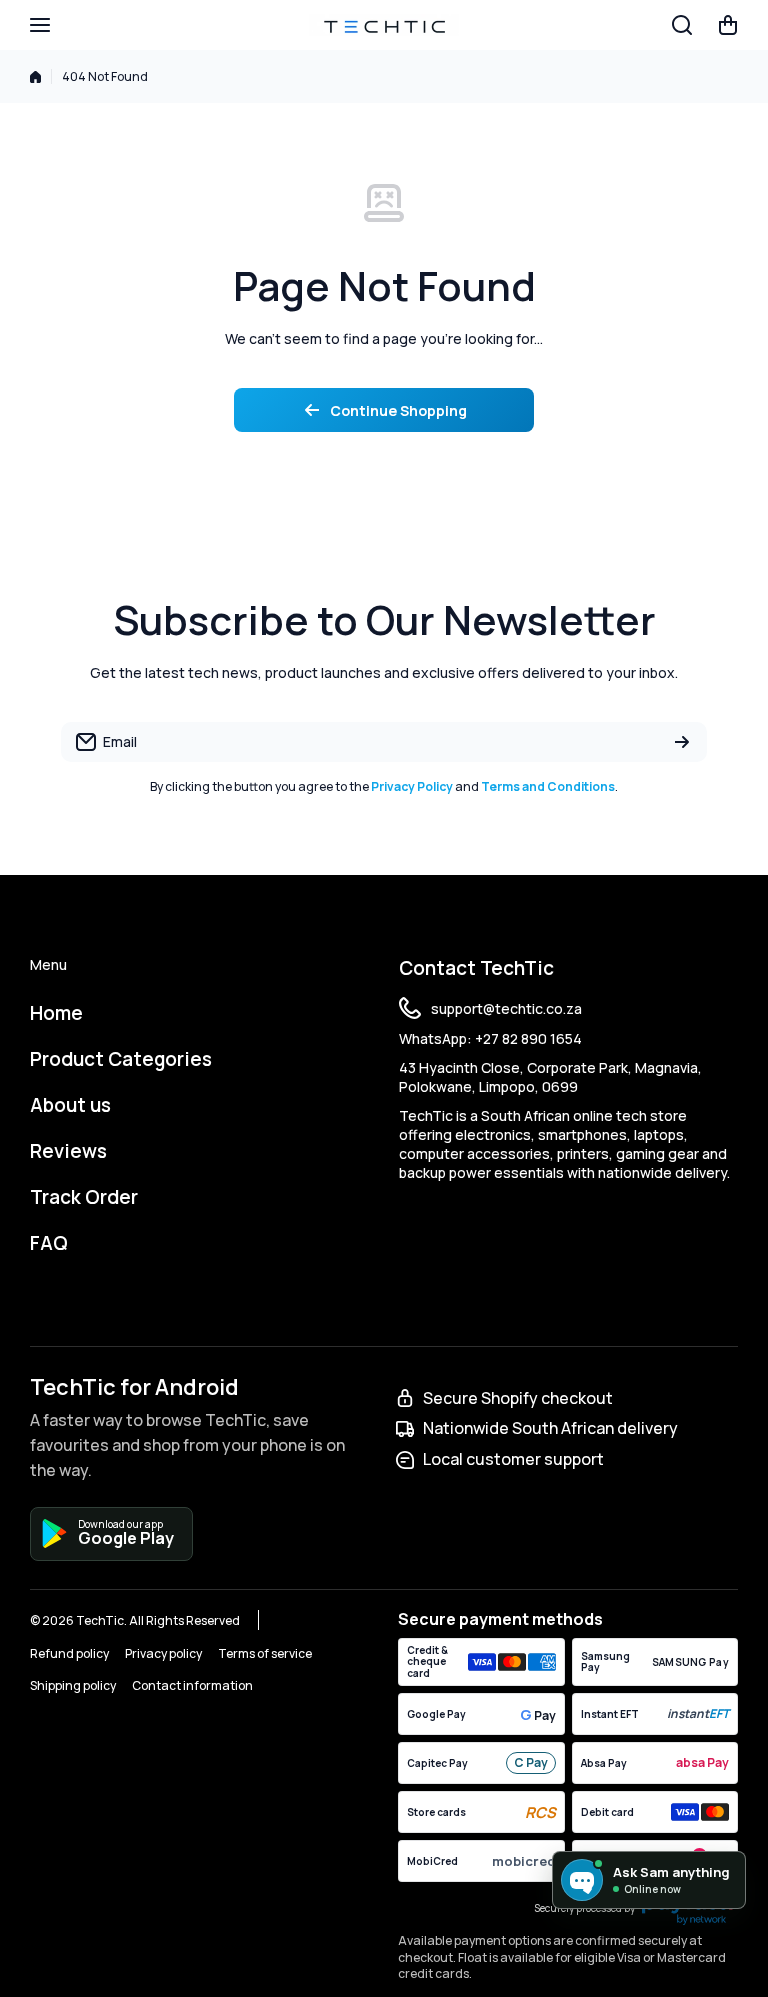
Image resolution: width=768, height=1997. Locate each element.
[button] (728, 25)
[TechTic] (384, 25)
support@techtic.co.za (506, 1008)
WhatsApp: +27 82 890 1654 (490, 1038)
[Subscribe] (682, 742)
